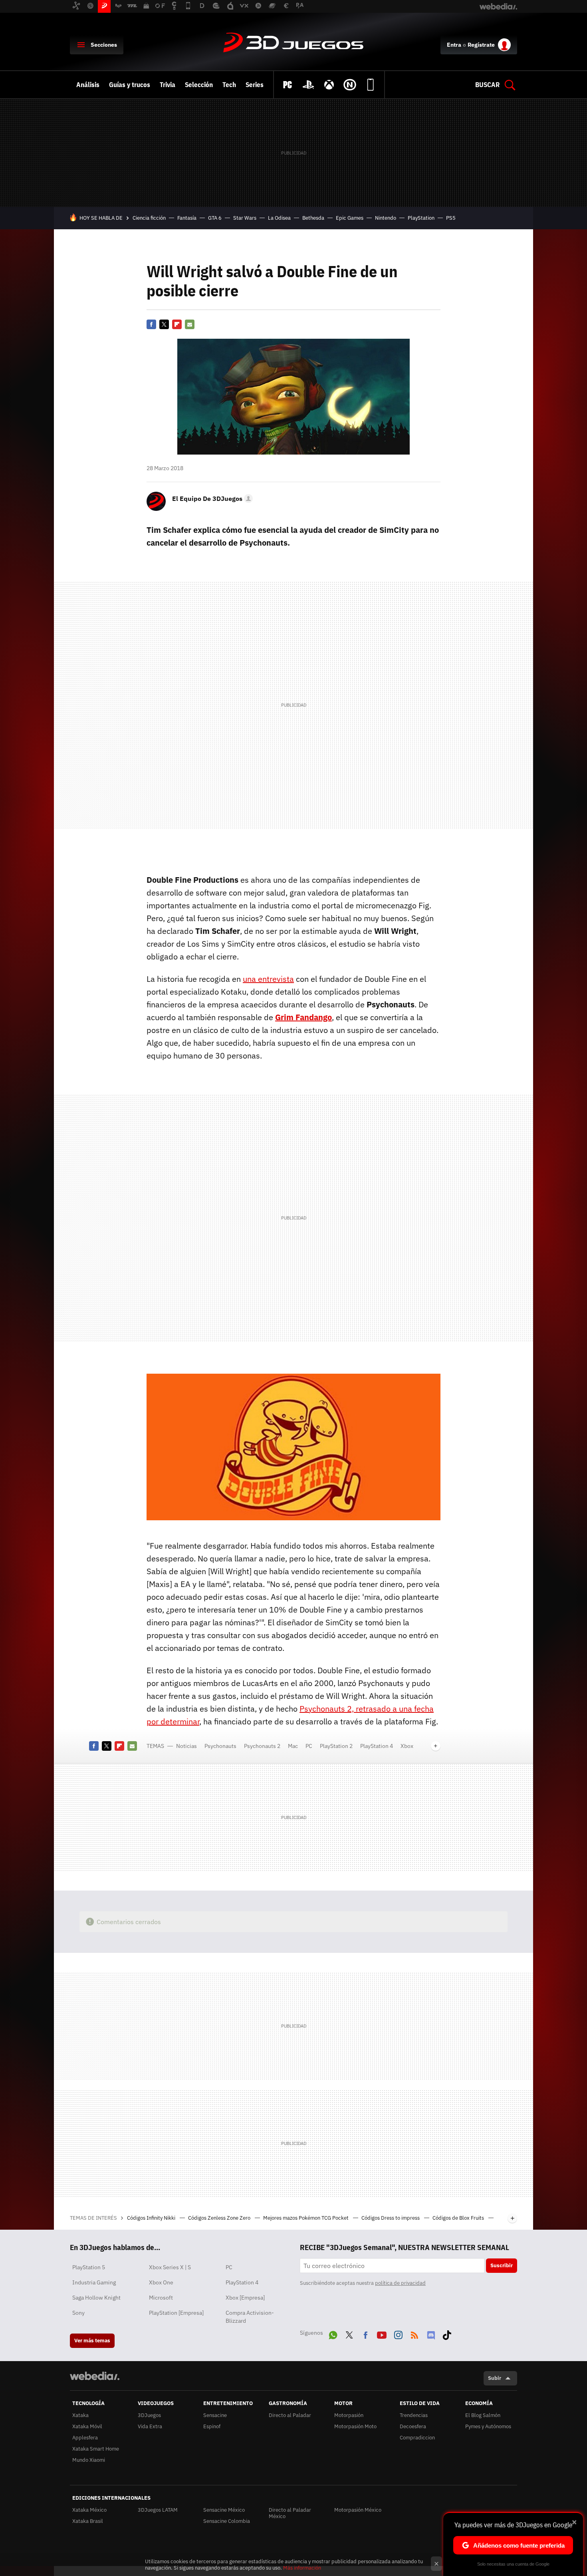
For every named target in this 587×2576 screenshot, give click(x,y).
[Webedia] (95, 2376)
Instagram (398, 2334)
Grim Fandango (303, 1017)
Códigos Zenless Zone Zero (220, 2218)
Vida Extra (150, 2426)
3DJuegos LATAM (158, 2510)
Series (255, 85)
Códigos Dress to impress (391, 2218)
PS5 (451, 218)
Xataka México (89, 2510)
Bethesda (313, 218)
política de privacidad (400, 2283)
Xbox (407, 1746)
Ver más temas (92, 2341)
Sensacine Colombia (227, 2521)
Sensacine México (224, 2510)
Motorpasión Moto (355, 2426)
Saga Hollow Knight (96, 2298)
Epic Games (350, 218)
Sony (78, 2313)
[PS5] (308, 85)
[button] (211, 499)
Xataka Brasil (88, 2521)
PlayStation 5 (89, 2267)
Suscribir (502, 2265)
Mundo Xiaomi (89, 2460)
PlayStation (421, 218)
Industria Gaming (94, 2282)
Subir (495, 2378)
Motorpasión (349, 2415)
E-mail (190, 324)
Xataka (80, 2415)
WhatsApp (333, 2334)
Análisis (88, 85)
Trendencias (414, 2415)
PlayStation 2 (336, 1746)
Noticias (186, 1746)
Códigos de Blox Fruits (459, 2218)
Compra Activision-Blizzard (250, 2317)
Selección (199, 85)
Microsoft (161, 2298)
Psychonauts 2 (262, 1746)
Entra (454, 45)
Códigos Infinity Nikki (152, 2218)
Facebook (151, 324)
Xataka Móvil (87, 2426)
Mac (293, 1746)
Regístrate (481, 45)
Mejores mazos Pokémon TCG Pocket (306, 2218)
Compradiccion (417, 2438)
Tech (229, 85)
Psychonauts (220, 1746)
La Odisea (279, 218)
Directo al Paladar (290, 2415)
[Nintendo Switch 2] (350, 85)
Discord (431, 2334)
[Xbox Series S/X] (329, 85)
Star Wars (245, 218)
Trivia (168, 85)
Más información (302, 2568)
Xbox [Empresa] (245, 2298)
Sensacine (215, 2415)
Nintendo (386, 218)
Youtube (382, 2334)
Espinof (212, 2426)
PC (309, 1746)
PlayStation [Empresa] (176, 2313)
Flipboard (177, 324)
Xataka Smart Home (96, 2449)
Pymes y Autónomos (488, 2426)
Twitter (164, 324)
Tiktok (447, 2334)
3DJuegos (293, 43)
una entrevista (268, 979)
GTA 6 (215, 218)
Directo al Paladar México (290, 2513)
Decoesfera (413, 2426)
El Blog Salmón (483, 2415)
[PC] (288, 85)
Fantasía (187, 218)
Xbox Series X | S (170, 2267)
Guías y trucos (130, 85)
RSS (414, 2334)
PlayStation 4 (377, 1746)
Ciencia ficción (149, 218)
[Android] (371, 85)
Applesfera (85, 2438)
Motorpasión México (358, 2510)
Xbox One (161, 2282)
